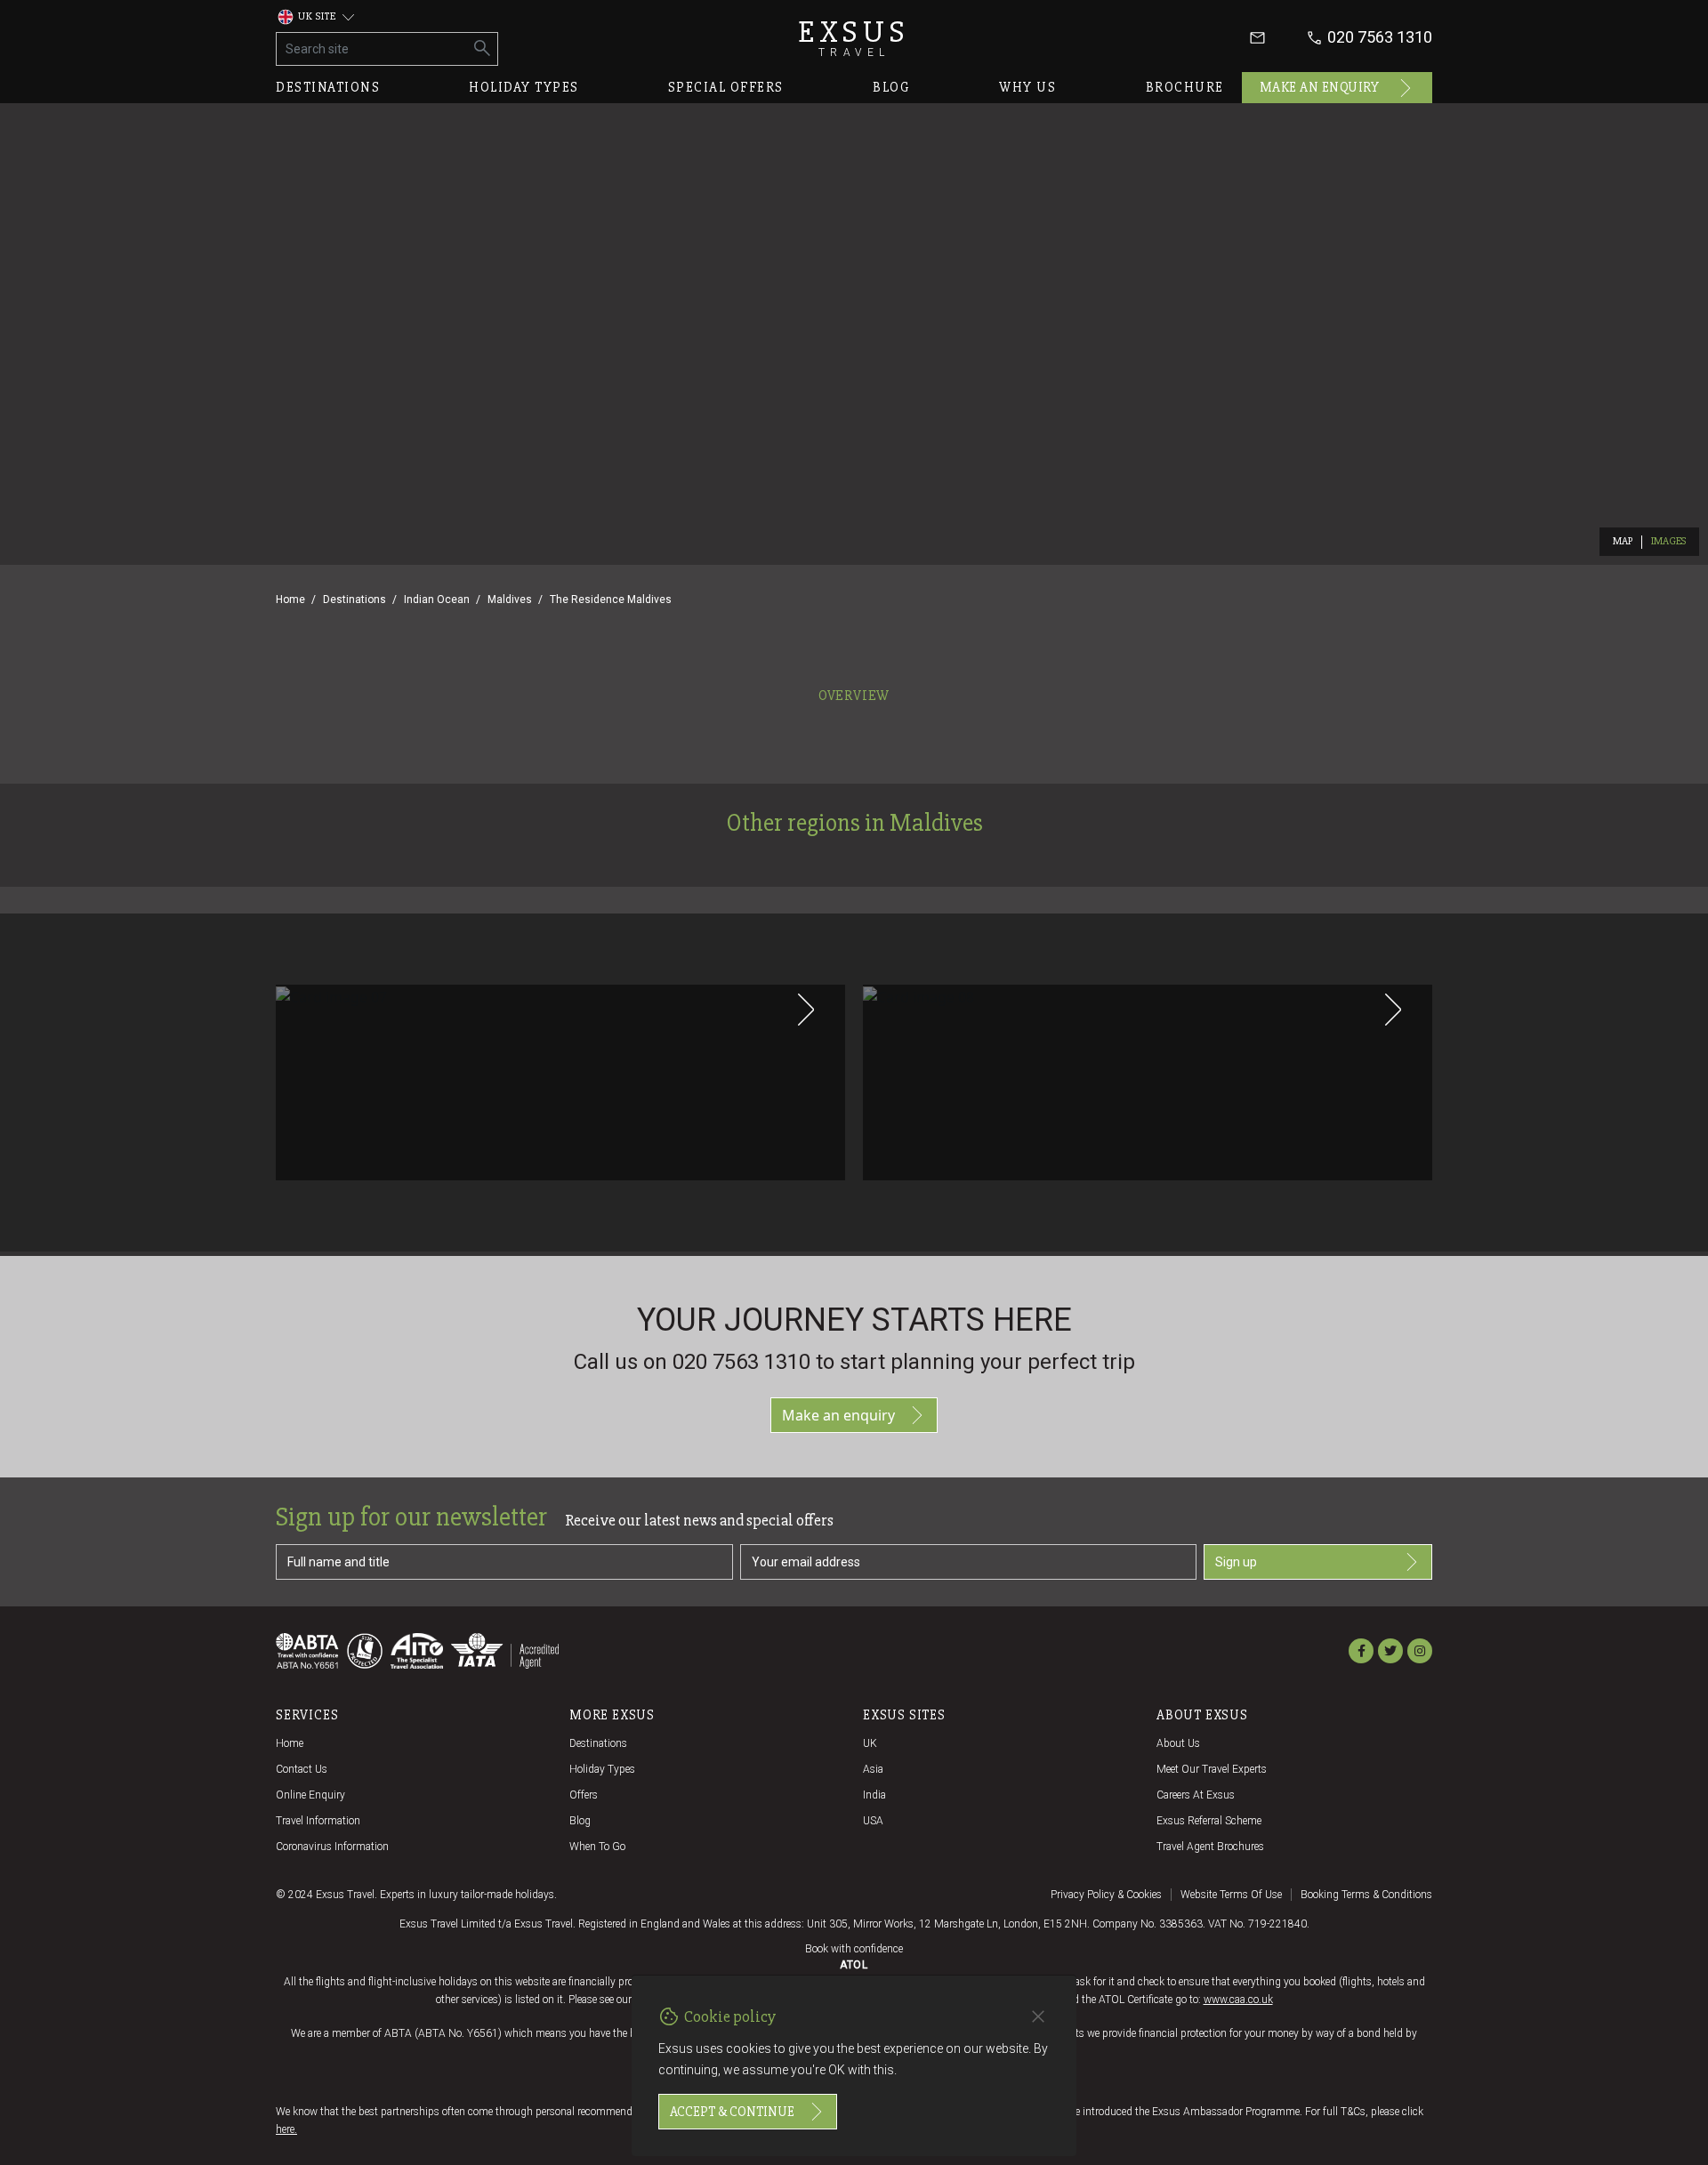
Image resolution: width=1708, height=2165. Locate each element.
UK (870, 1743)
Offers (584, 1795)
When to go (597, 1847)
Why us (1027, 87)
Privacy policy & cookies (1106, 1895)
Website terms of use (1231, 1895)
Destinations (328, 87)
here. (286, 2129)
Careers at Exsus (1196, 1795)
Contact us (302, 1769)
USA (873, 1821)
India (874, 1795)
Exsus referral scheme (1209, 1821)
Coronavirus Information (332, 1847)
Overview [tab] (854, 696)
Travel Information (318, 1821)
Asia (873, 1769)
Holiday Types (602, 1769)
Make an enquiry (1320, 87)
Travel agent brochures (1210, 1847)
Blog (891, 87)
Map (1623, 541)
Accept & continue (732, 2112)
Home (290, 600)
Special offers (726, 87)
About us (1178, 1743)
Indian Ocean (437, 600)
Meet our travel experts (1212, 1769)
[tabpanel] (854, 982)
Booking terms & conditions (1366, 1895)
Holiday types (524, 87)
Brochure (1185, 87)
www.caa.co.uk (1238, 2000)
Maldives (510, 600)
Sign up (1236, 1562)
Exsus (854, 38)
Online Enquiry (310, 1795)
